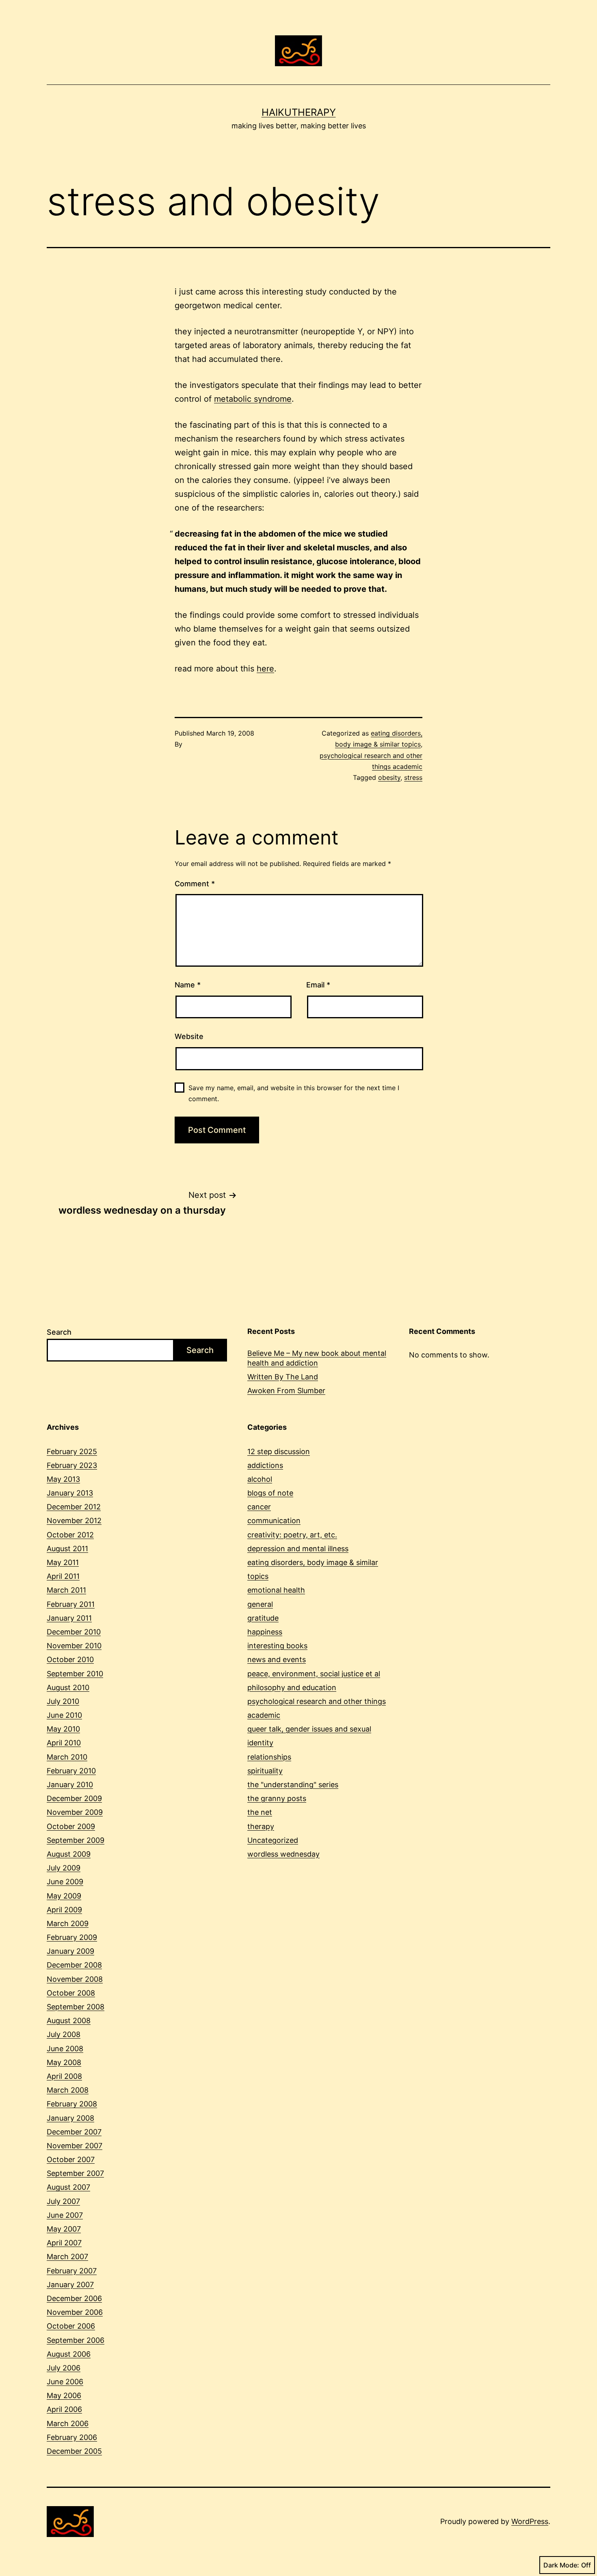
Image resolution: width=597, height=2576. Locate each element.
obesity (389, 777)
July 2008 (64, 2034)
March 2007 (67, 2257)
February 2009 (72, 1937)
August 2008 (69, 2021)
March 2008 (68, 2090)
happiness (265, 1632)
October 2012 (70, 1535)
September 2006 (76, 2340)
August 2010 (68, 1687)
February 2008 (72, 2104)
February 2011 (71, 1604)
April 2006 (64, 2409)
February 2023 (72, 1465)
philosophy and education (292, 1687)
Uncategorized (273, 1840)
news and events (277, 1659)
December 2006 (74, 2298)
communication (274, 1521)
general (260, 1604)
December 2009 (74, 1798)
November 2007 (75, 2146)
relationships (269, 1757)
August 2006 (69, 2354)
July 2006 (64, 2368)
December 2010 (74, 1632)
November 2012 (74, 1521)
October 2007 (71, 2159)
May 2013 (63, 1479)
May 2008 (64, 2062)
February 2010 (71, 1771)
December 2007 (74, 2132)
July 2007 (63, 2201)
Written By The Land (283, 1377)
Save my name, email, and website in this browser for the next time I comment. (294, 1093)
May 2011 (63, 1562)
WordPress (530, 2521)
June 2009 (65, 1882)
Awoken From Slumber (286, 1391)
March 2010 (67, 1757)
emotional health (276, 1590)
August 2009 (69, 1854)
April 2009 (64, 1910)
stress (413, 777)
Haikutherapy (299, 112)
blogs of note (270, 1493)
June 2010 (64, 1715)
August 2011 (67, 1549)
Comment (195, 884)
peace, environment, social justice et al (314, 1674)
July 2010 (63, 1701)
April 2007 (64, 2243)
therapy (261, 1826)
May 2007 (64, 2229)
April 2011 (63, 1576)
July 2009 (64, 1868)
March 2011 (66, 1590)
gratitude (263, 1618)
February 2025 (72, 1451)
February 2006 (72, 2437)
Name (188, 985)
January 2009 (70, 1951)
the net (260, 1812)
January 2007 (70, 2285)
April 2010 (64, 1743)
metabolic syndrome (253, 399)
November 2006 (75, 2312)
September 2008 (76, 2007)
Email (318, 985)
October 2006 (71, 2326)
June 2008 (65, 2049)
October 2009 (71, 1826)
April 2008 (64, 2076)
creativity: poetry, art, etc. (292, 1535)
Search (59, 1332)
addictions (265, 1465)
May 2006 (64, 2395)
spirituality (265, 1771)
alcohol (260, 1479)
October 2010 (70, 1659)
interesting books (277, 1646)
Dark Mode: (561, 2565)
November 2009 (75, 1812)
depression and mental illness (298, 1549)
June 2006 (65, 2382)
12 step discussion (279, 1451)
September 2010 (75, 1674)
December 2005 (74, 2451)
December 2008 (74, 1965)
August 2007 (68, 2187)
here (265, 669)
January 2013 (70, 1493)
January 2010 (70, 1785)
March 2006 (68, 2423)
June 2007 (65, 2215)
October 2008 (71, 1993)
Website (189, 1036)
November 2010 (74, 1646)
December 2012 (74, 1507)
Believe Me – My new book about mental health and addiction (317, 1358)
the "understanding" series (293, 1785)
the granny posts (277, 1798)
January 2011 (69, 1618)
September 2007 (75, 2173)
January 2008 (70, 2118)
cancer (259, 1507)
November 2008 (75, 1979)
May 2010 (63, 1729)
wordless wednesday (283, 1854)
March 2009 (68, 1923)
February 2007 (72, 2271)
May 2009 (64, 1896)
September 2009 (76, 1840)
